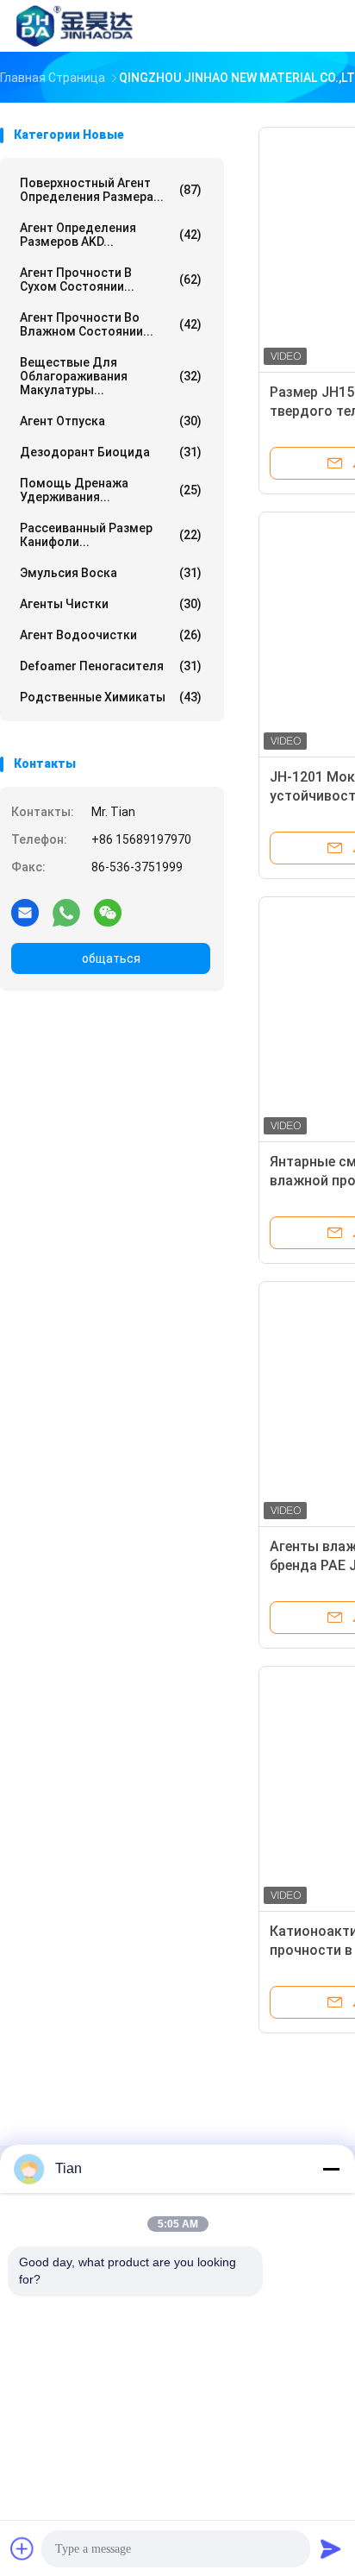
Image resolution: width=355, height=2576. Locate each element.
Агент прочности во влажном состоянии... (111, 324)
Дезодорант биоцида (111, 452)
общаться (111, 958)
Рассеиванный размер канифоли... (111, 535)
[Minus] (331, 2169)
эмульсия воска (111, 573)
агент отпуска (111, 421)
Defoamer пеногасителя (111, 666)
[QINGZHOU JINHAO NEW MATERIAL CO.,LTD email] (25, 912)
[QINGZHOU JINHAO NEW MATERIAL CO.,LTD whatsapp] (66, 912)
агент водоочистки (111, 635)
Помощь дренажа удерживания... (111, 490)
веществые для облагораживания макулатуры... (111, 376)
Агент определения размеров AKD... (111, 235)
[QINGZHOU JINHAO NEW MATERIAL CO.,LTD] (76, 26)
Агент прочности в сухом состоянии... (111, 280)
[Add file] (22, 2548)
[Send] (331, 2548)
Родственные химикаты (111, 697)
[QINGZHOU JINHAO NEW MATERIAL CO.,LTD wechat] (108, 912)
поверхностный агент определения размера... (111, 190)
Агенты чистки (111, 604)
